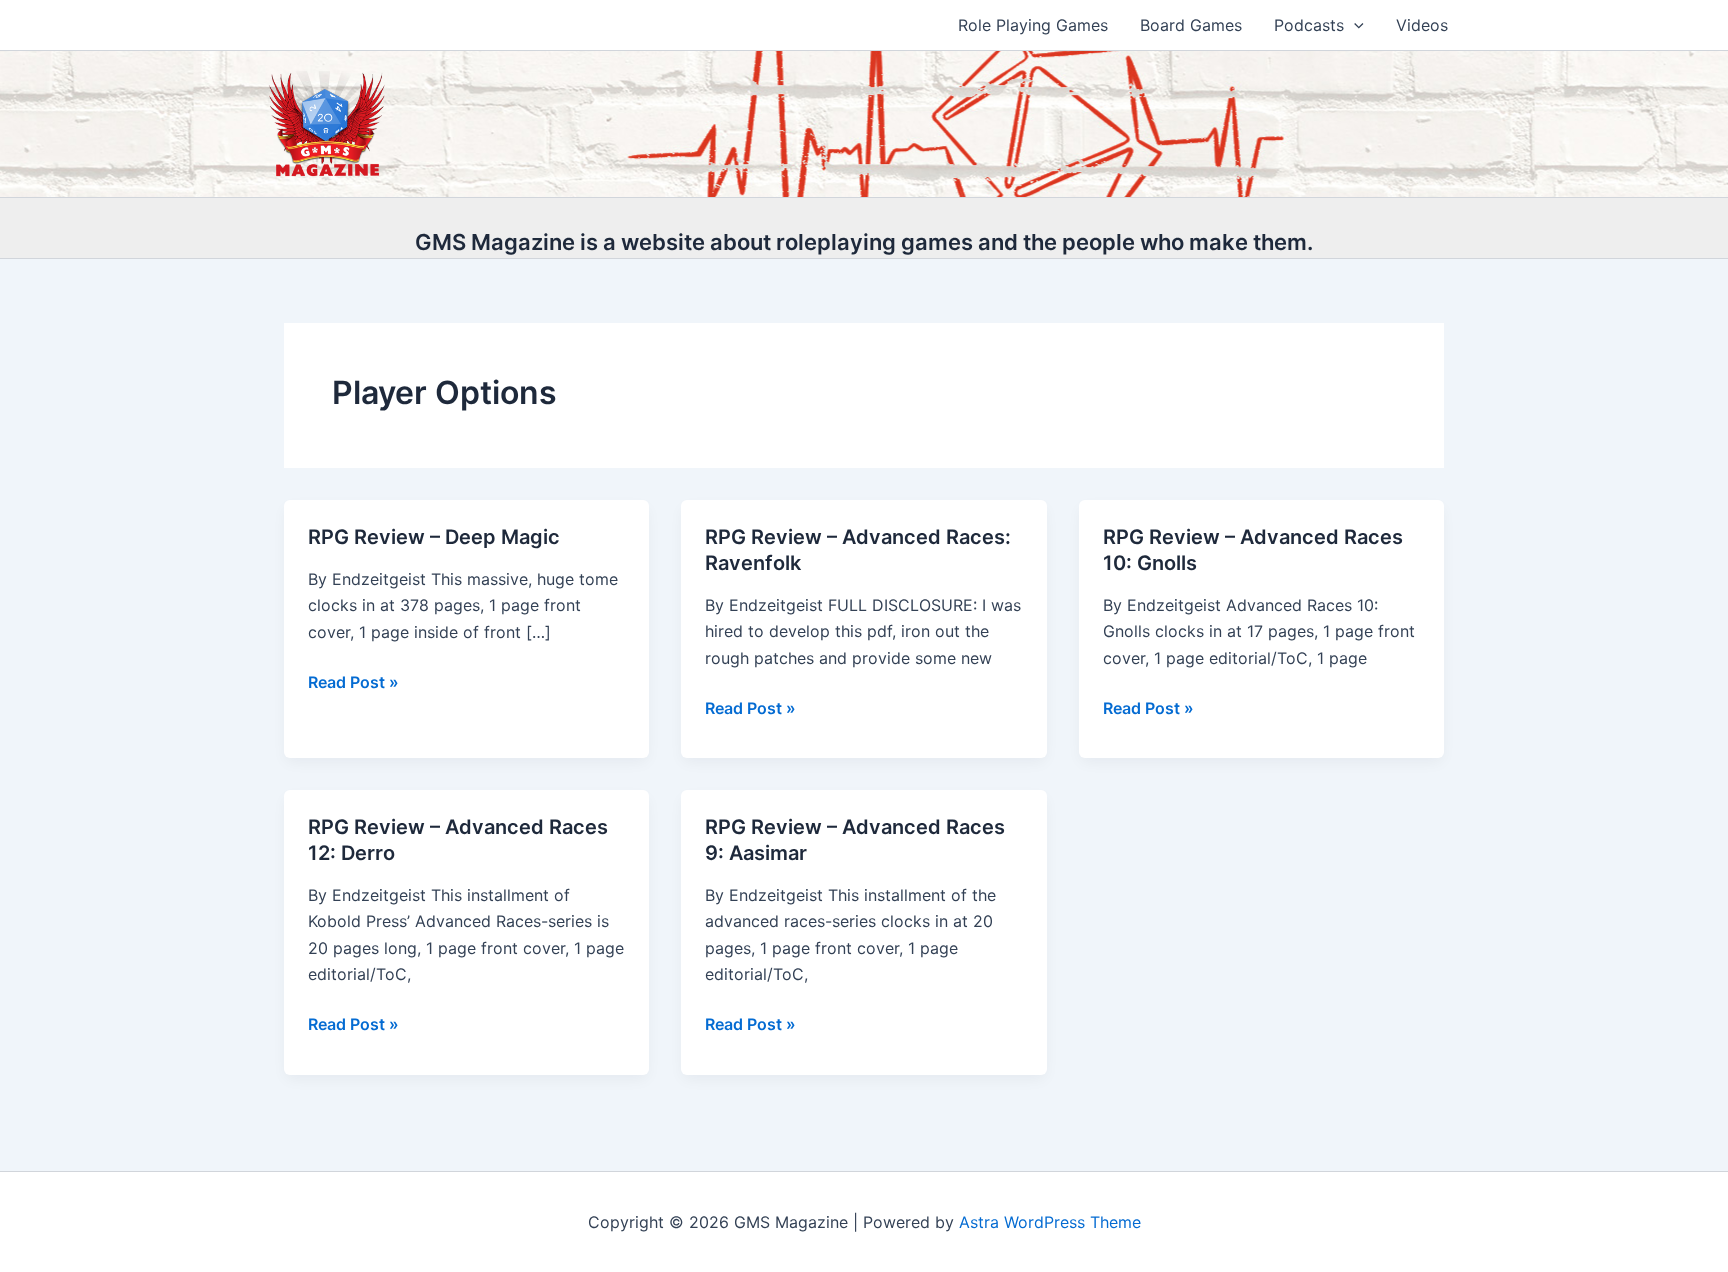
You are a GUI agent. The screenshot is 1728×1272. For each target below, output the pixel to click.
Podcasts (1309, 25)
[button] (1354, 25)
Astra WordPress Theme (1050, 1222)
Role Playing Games (1033, 25)
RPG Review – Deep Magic (434, 537)
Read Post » (353, 683)
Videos (1422, 25)
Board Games (1191, 25)
